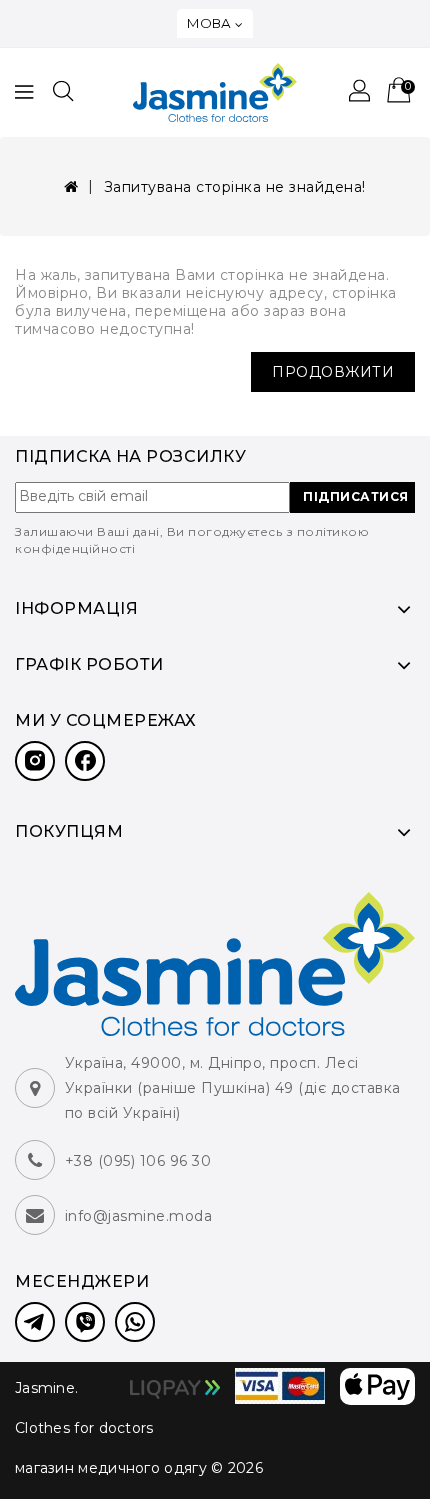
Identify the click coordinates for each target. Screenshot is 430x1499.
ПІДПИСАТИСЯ (356, 496)
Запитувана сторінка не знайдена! (235, 187)
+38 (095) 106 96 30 (138, 1161)
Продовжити (333, 372)
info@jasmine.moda (139, 1216)
